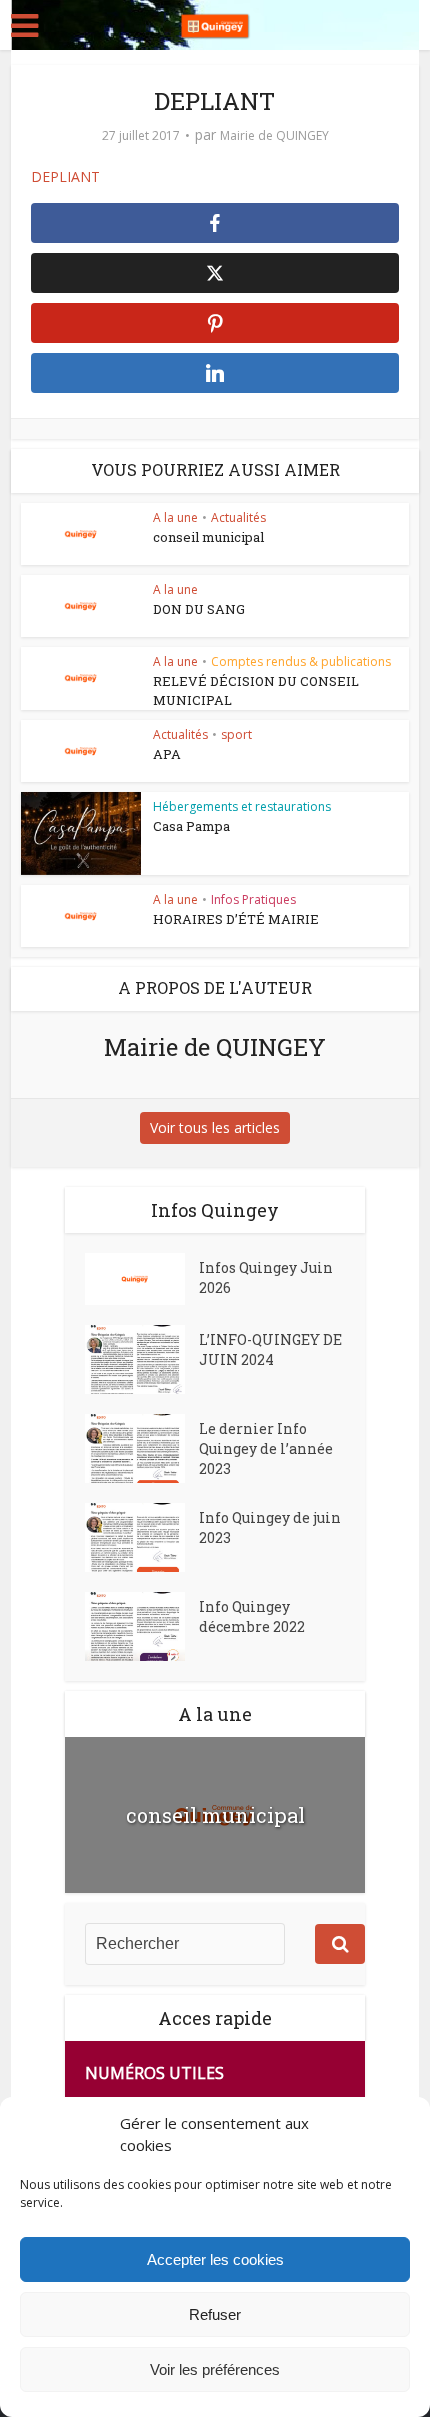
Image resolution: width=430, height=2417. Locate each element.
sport (236, 734)
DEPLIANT (65, 176)
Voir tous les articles (215, 1127)
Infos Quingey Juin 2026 (266, 1277)
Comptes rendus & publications (301, 661)
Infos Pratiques (253, 899)
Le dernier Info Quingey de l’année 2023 (266, 1448)
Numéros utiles (154, 2073)
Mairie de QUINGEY (274, 135)
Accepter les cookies (215, 2259)
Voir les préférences (215, 2369)
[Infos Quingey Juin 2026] (142, 1279)
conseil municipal (208, 537)
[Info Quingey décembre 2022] (142, 1626)
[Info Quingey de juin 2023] (142, 1537)
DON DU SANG (199, 609)
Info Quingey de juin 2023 (270, 1527)
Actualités (238, 517)
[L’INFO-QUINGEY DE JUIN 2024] (142, 1359)
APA (167, 754)
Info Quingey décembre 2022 (252, 1616)
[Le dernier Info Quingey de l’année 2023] (142, 1448)
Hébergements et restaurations (242, 806)
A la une (175, 517)
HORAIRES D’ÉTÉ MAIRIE (236, 919)
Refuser (215, 2314)
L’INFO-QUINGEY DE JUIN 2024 (270, 1349)
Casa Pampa (191, 826)
